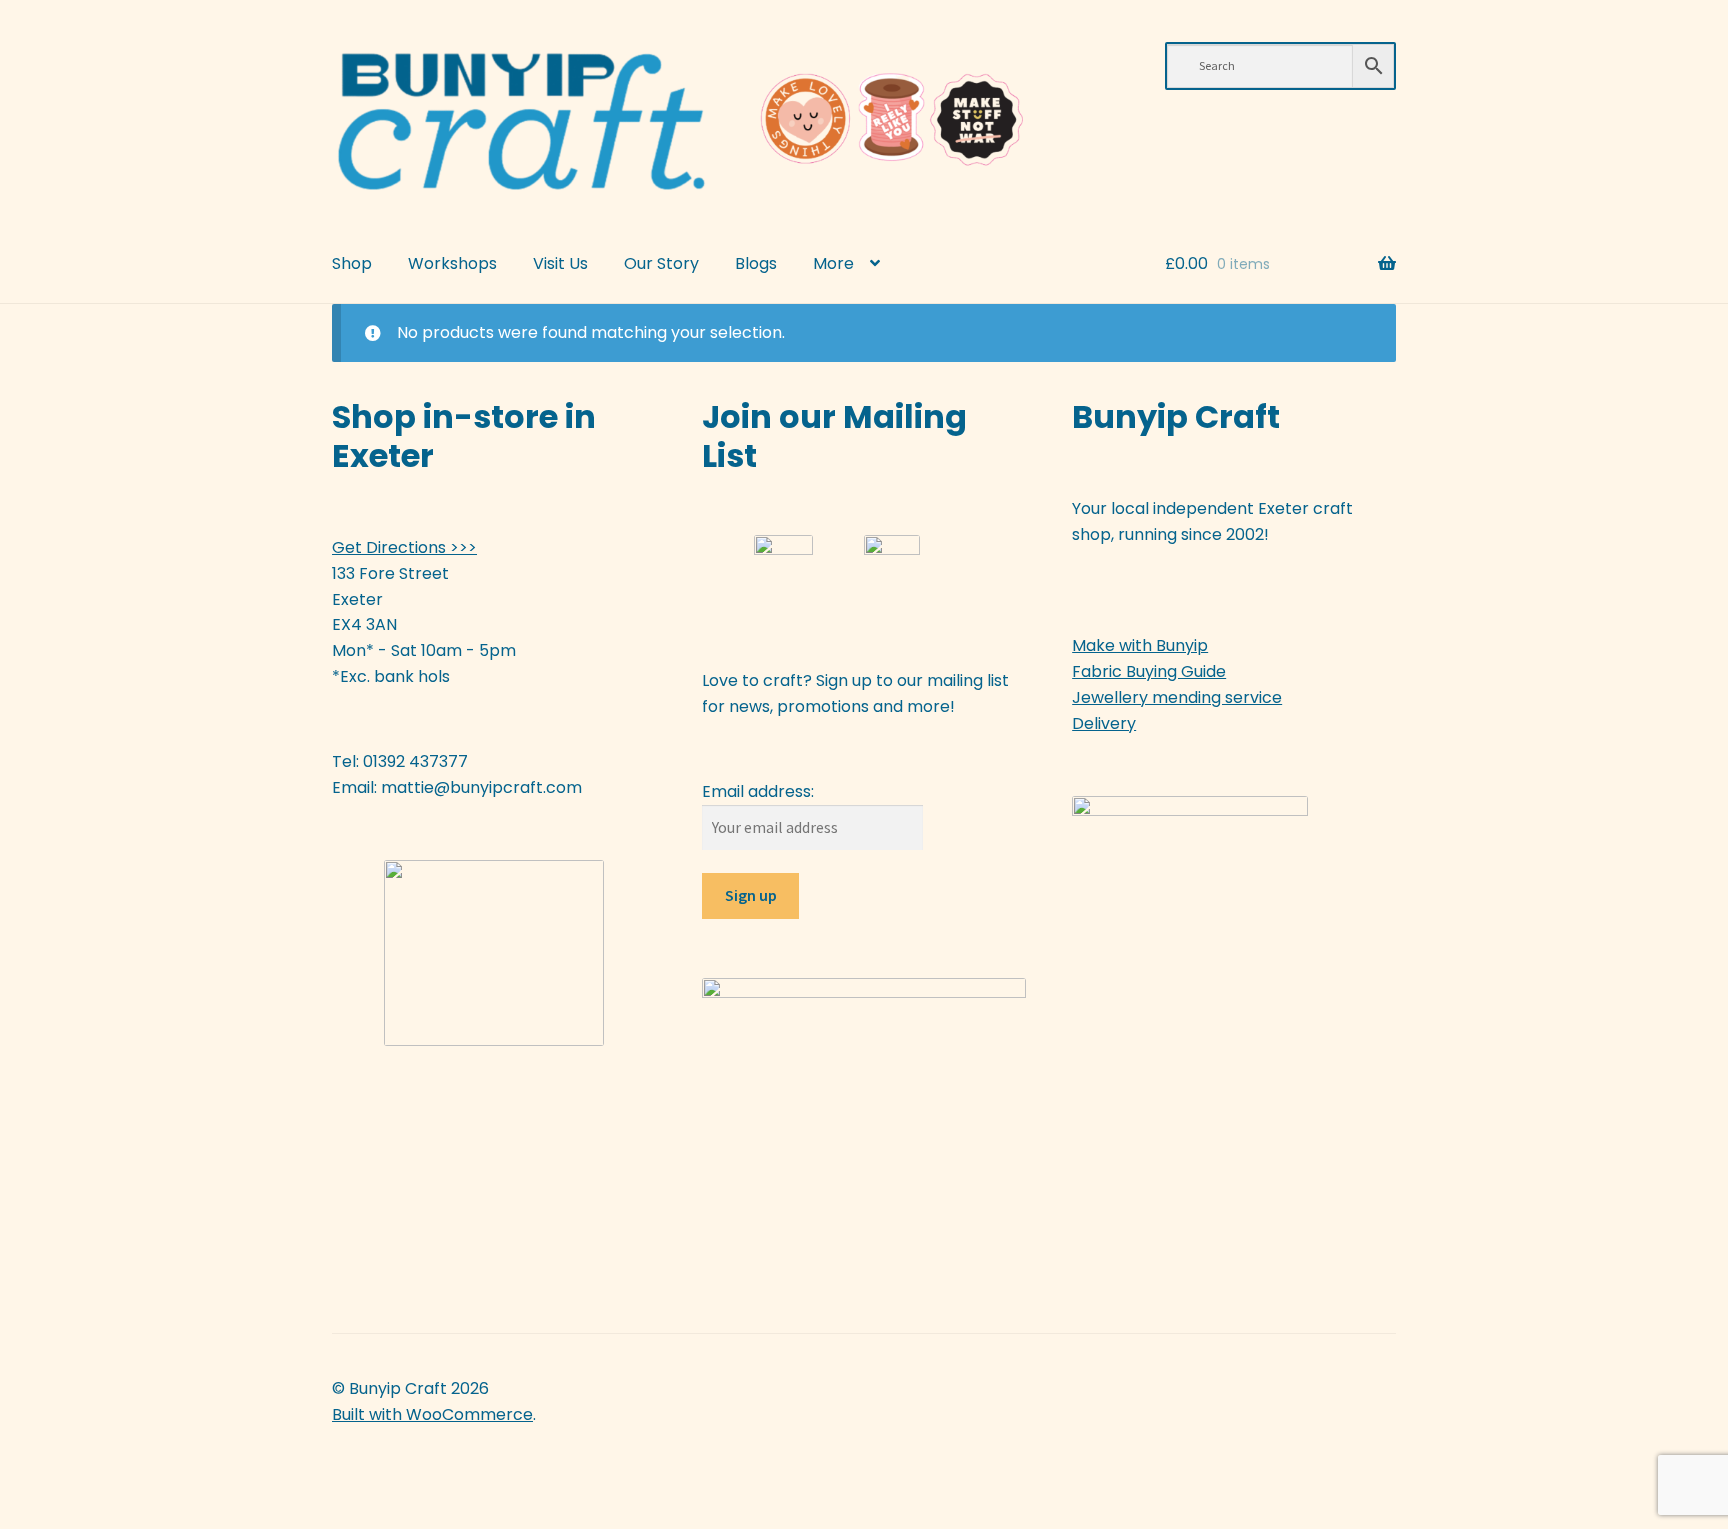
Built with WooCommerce (432, 1414)
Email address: (758, 791)
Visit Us (560, 263)
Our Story (661, 263)
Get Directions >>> (404, 547)
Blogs (756, 263)
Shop (352, 263)
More (833, 263)
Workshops (452, 263)
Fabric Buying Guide (1149, 671)
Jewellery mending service (1177, 697)
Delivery (1104, 723)
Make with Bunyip (1140, 645)
